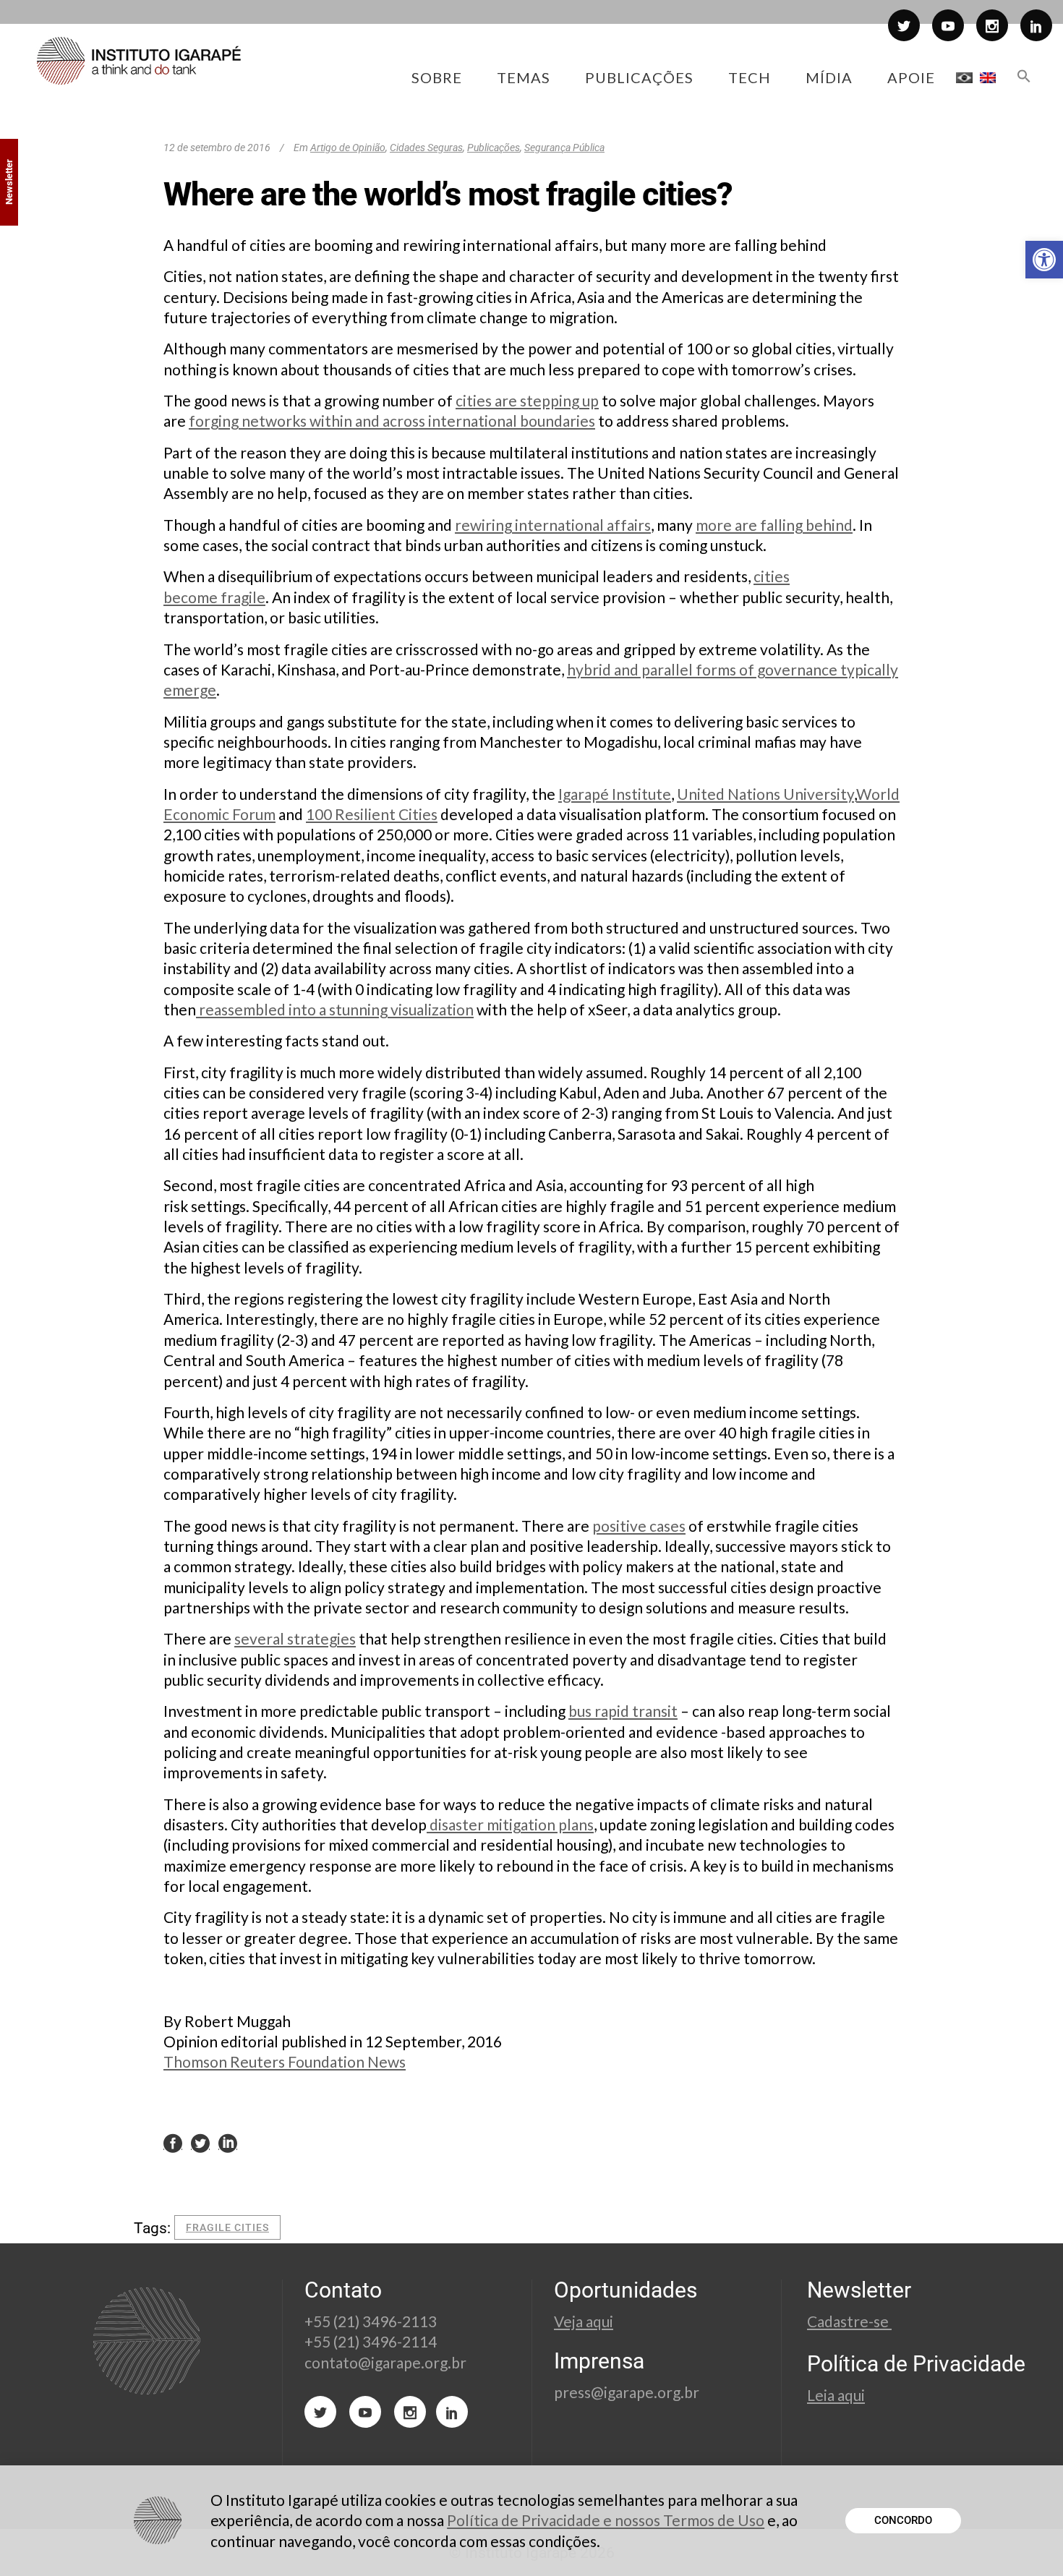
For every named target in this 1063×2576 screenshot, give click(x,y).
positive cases (639, 1526)
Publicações (494, 148)
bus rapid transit (623, 1711)
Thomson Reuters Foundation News (285, 2061)
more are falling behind (774, 525)
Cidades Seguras (426, 148)
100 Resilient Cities (372, 814)
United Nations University (765, 794)
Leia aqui (836, 2395)
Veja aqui (584, 2321)
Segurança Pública (564, 148)
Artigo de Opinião (348, 148)
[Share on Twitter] (200, 2142)
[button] (1044, 260)
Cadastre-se (849, 2321)
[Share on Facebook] (173, 2142)
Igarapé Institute (615, 794)
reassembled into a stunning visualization (335, 1009)
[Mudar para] (964, 77)
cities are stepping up (527, 400)
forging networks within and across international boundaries (392, 421)
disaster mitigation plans (510, 1824)
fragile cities (227, 2227)
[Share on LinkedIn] (228, 2142)
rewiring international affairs (553, 525)
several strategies (295, 1638)
